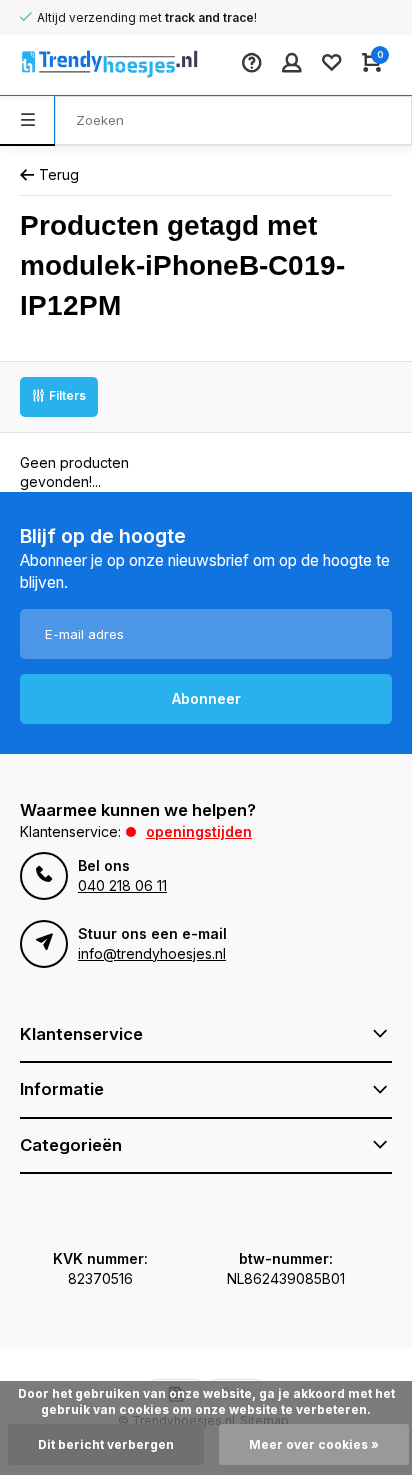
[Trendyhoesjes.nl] (80, 65)
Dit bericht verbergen (106, 1444)
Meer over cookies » (314, 1444)
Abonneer (206, 698)
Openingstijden (199, 831)
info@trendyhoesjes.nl (152, 953)
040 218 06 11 (122, 885)
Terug (59, 174)
